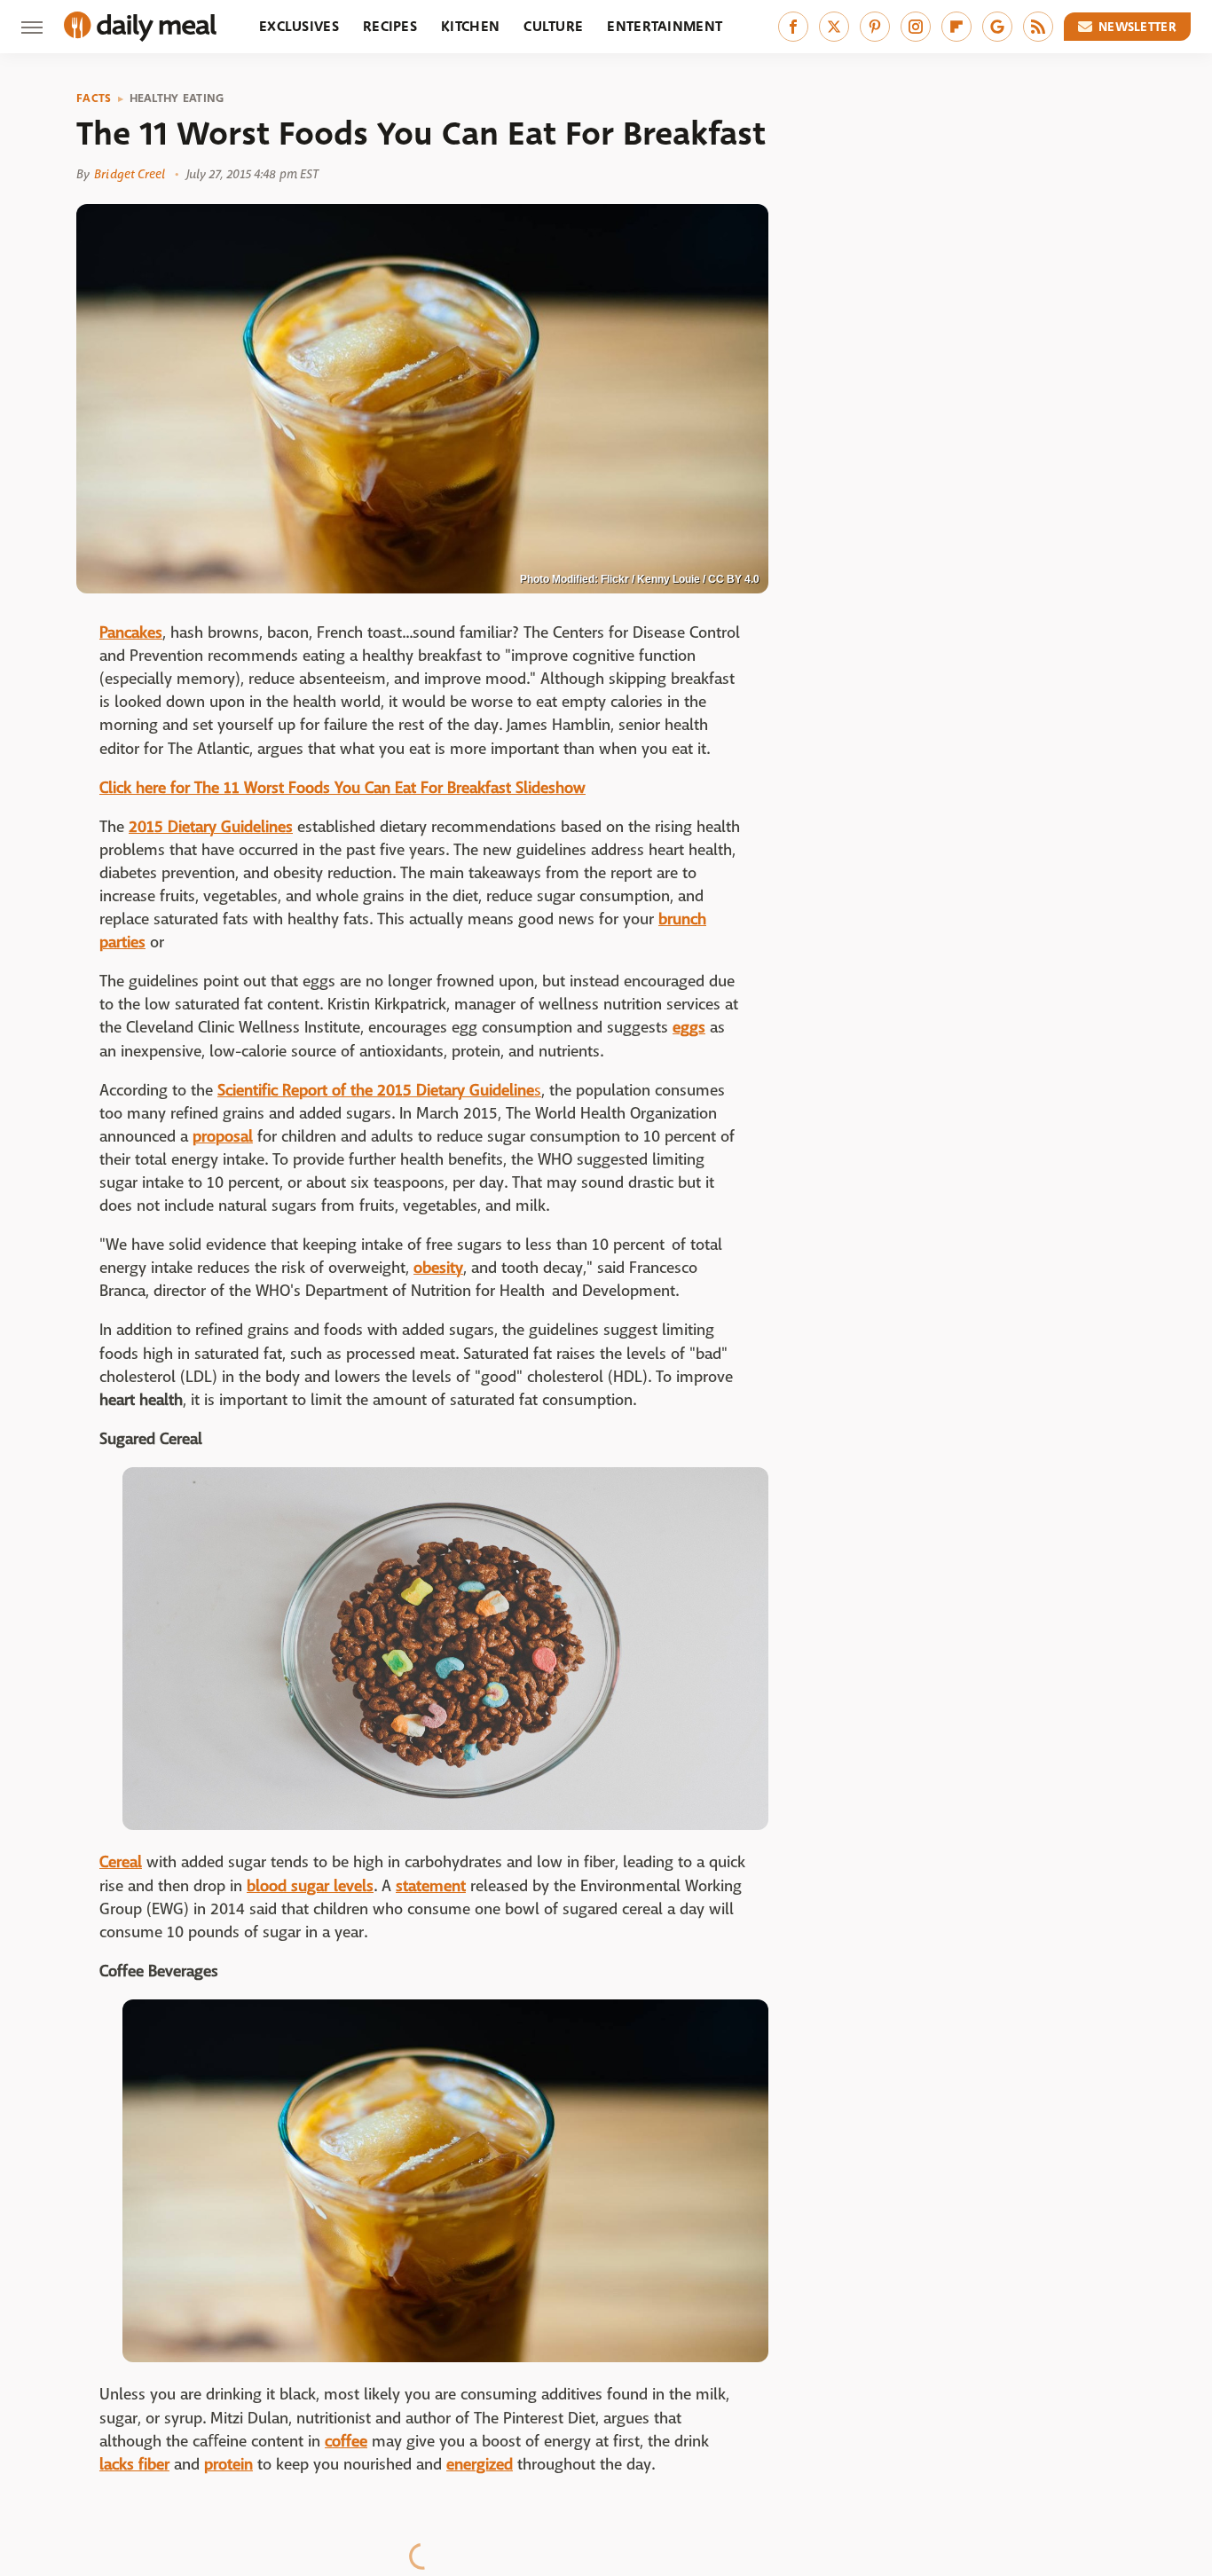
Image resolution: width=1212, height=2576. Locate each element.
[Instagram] (916, 27)
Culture (553, 26)
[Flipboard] (956, 27)
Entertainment (665, 26)
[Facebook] (793, 27)
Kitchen (470, 26)
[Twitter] (834, 27)
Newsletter (1137, 27)
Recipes (390, 26)
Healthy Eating (177, 98)
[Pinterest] (875, 27)
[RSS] (1038, 27)
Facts (94, 98)
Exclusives (299, 26)
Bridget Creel (130, 174)
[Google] (997, 27)
